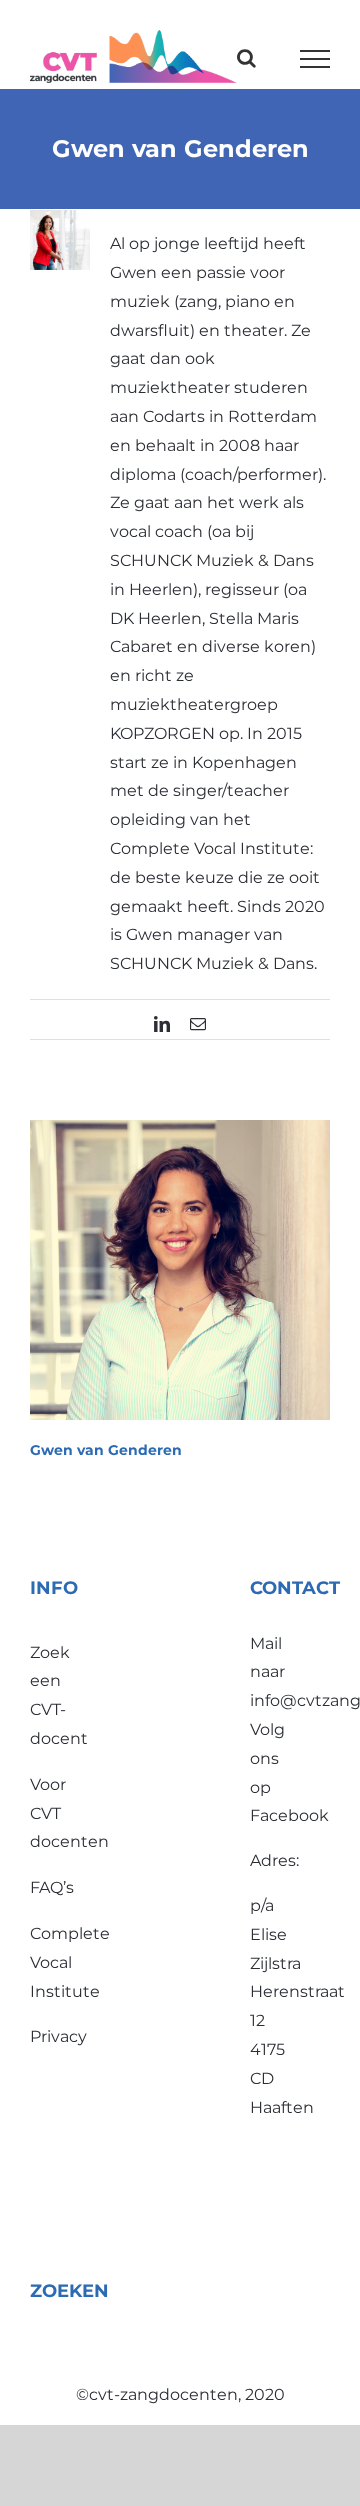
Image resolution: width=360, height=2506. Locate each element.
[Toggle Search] (246, 58)
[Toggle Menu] (315, 59)
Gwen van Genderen (106, 1450)
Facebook (289, 1815)
